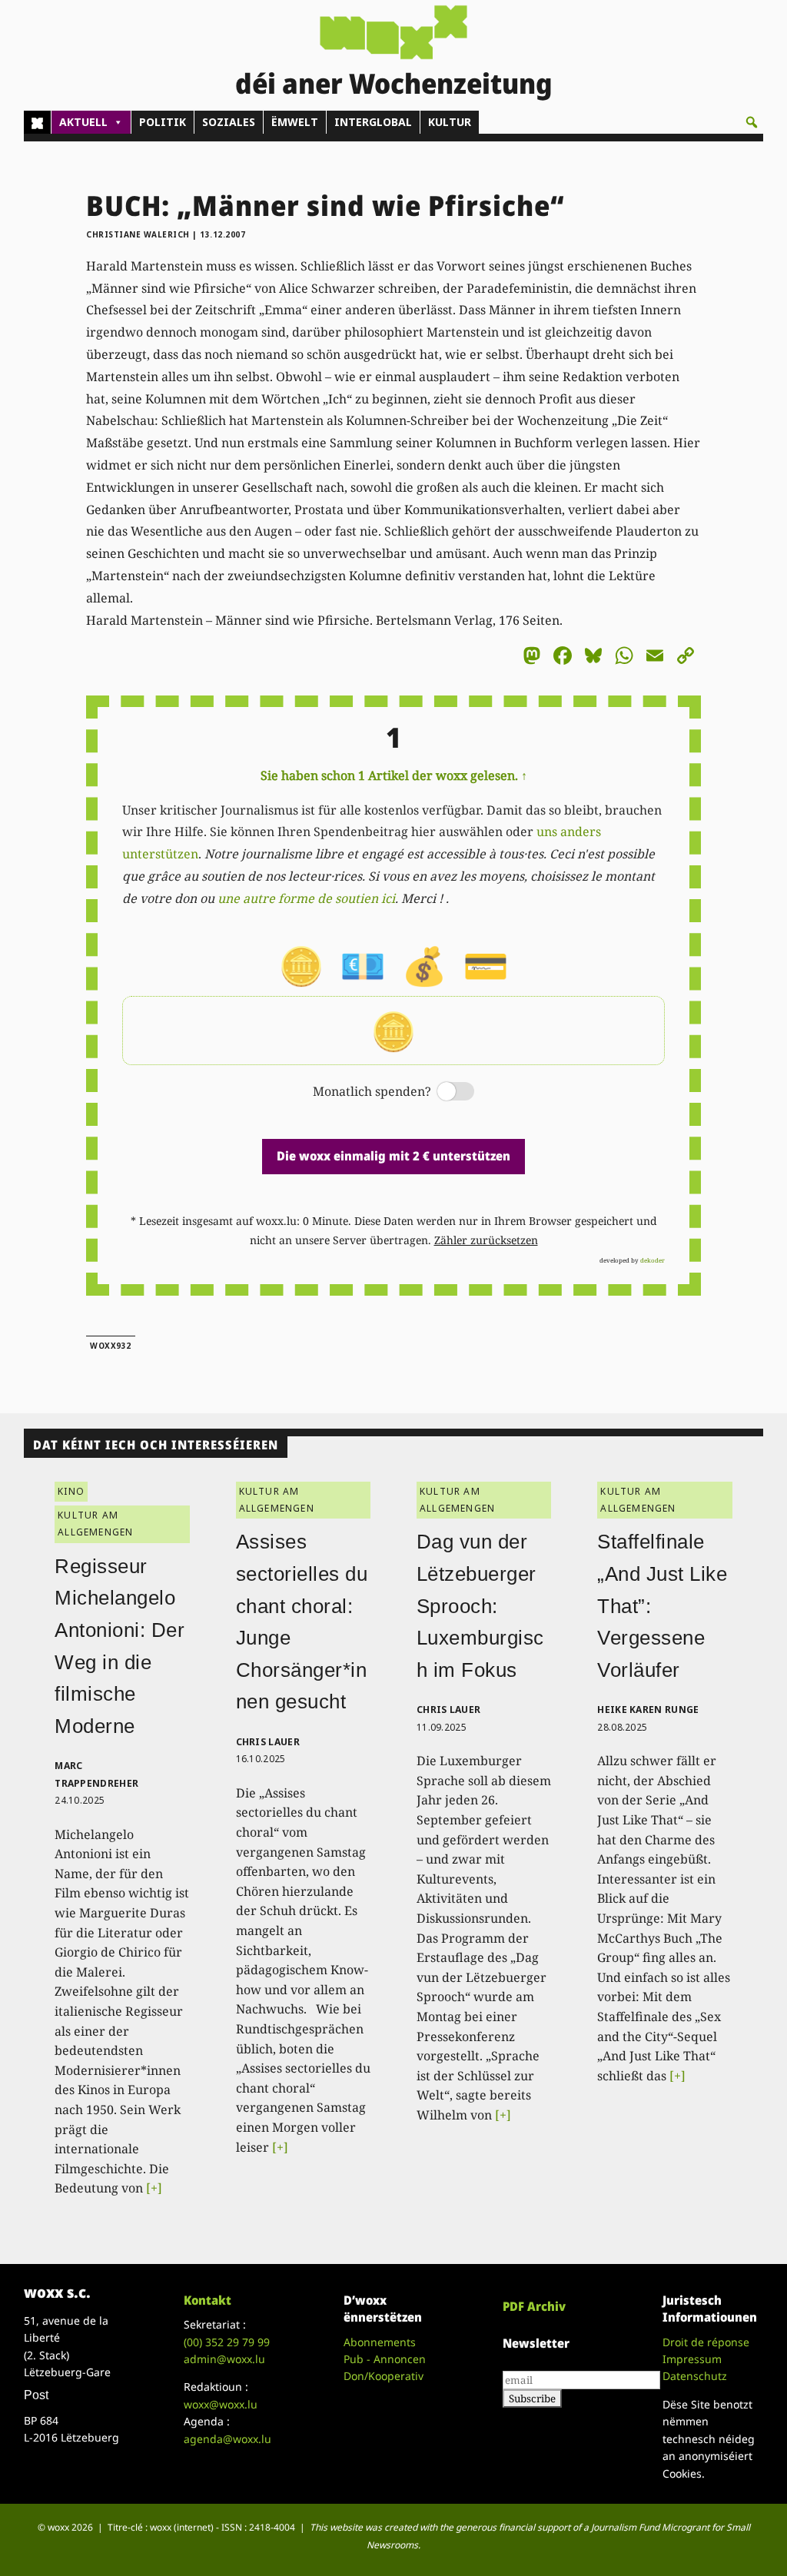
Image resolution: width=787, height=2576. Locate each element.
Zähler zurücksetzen (486, 1240)
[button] (752, 122)
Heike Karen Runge (648, 1710)
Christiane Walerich (138, 234)
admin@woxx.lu (224, 2359)
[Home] (37, 122)
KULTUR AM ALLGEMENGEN (95, 1524)
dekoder (653, 1260)
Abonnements (380, 2342)
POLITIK (163, 122)
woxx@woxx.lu (221, 2404)
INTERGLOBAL (373, 122)
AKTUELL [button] (83, 122)
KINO (71, 1491)
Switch (443, 1092)
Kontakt (208, 2300)
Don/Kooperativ (384, 2376)
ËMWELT (295, 122)
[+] (154, 2188)
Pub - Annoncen (385, 2359)
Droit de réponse (706, 2342)
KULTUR (450, 122)
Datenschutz (695, 2376)
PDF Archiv (534, 2306)
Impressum (692, 2359)
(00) (227, 2342)
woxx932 (111, 1346)
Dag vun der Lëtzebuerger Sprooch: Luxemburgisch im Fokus (480, 1605)
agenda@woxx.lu (227, 2439)
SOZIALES (229, 122)
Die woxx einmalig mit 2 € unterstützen (393, 1156)
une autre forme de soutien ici (306, 898)
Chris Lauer (268, 1742)
